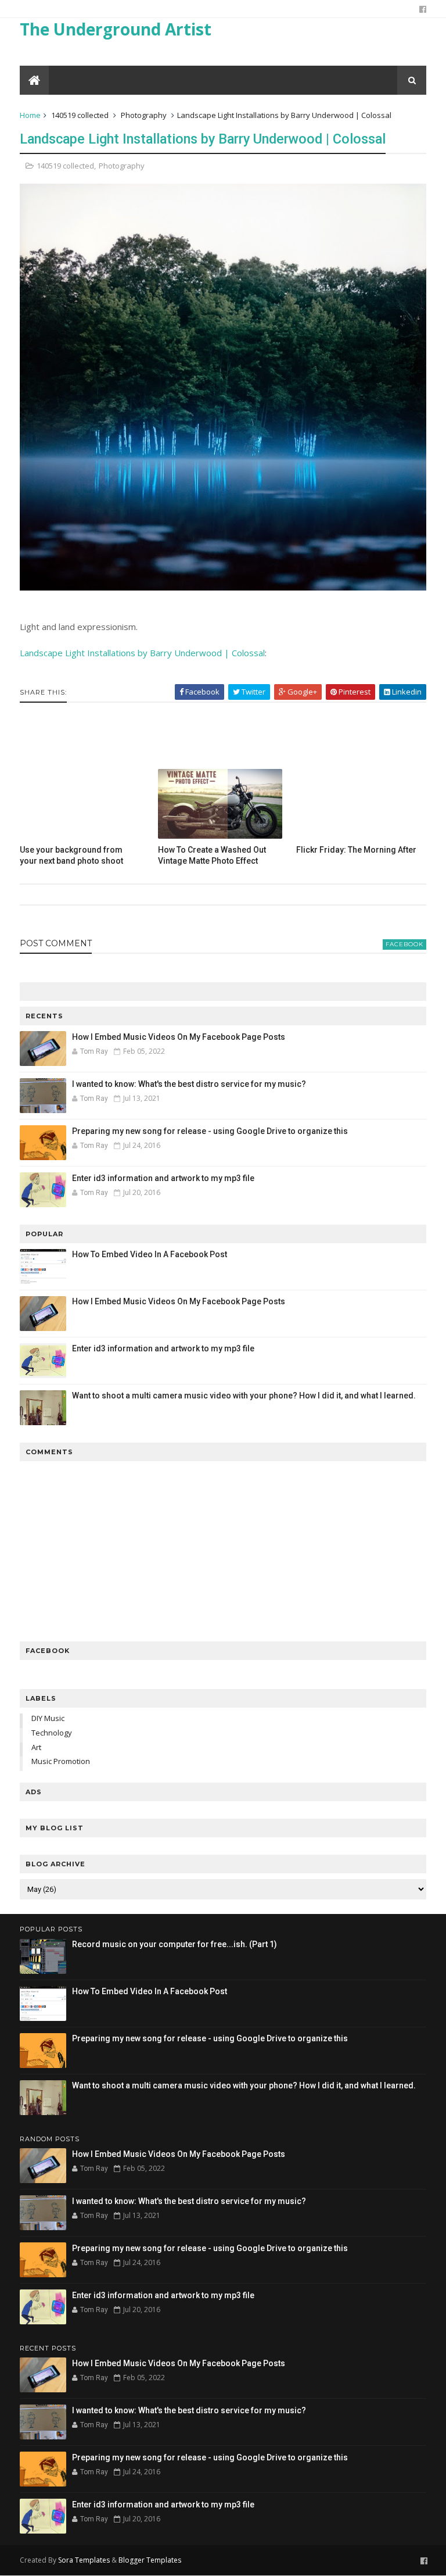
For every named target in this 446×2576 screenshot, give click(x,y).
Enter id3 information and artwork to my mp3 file (163, 1178)
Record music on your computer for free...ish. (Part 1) (175, 1944)
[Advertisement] (223, 735)
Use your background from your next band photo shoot (71, 855)
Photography (144, 115)
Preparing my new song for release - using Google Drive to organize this (210, 1131)
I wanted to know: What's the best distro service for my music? (189, 1084)
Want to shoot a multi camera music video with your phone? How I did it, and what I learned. (244, 1396)
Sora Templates (84, 2560)
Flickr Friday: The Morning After (356, 850)
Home (30, 115)
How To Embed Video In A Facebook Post (150, 1254)
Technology (52, 1733)
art (36, 1747)
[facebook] (423, 9)
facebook (404, 944)
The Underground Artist (116, 29)
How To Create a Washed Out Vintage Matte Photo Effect (212, 855)
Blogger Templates (150, 2560)
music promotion (61, 1761)
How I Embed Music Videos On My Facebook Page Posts (179, 1037)
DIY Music (48, 1718)
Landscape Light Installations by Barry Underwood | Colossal (203, 139)
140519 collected (80, 115)
